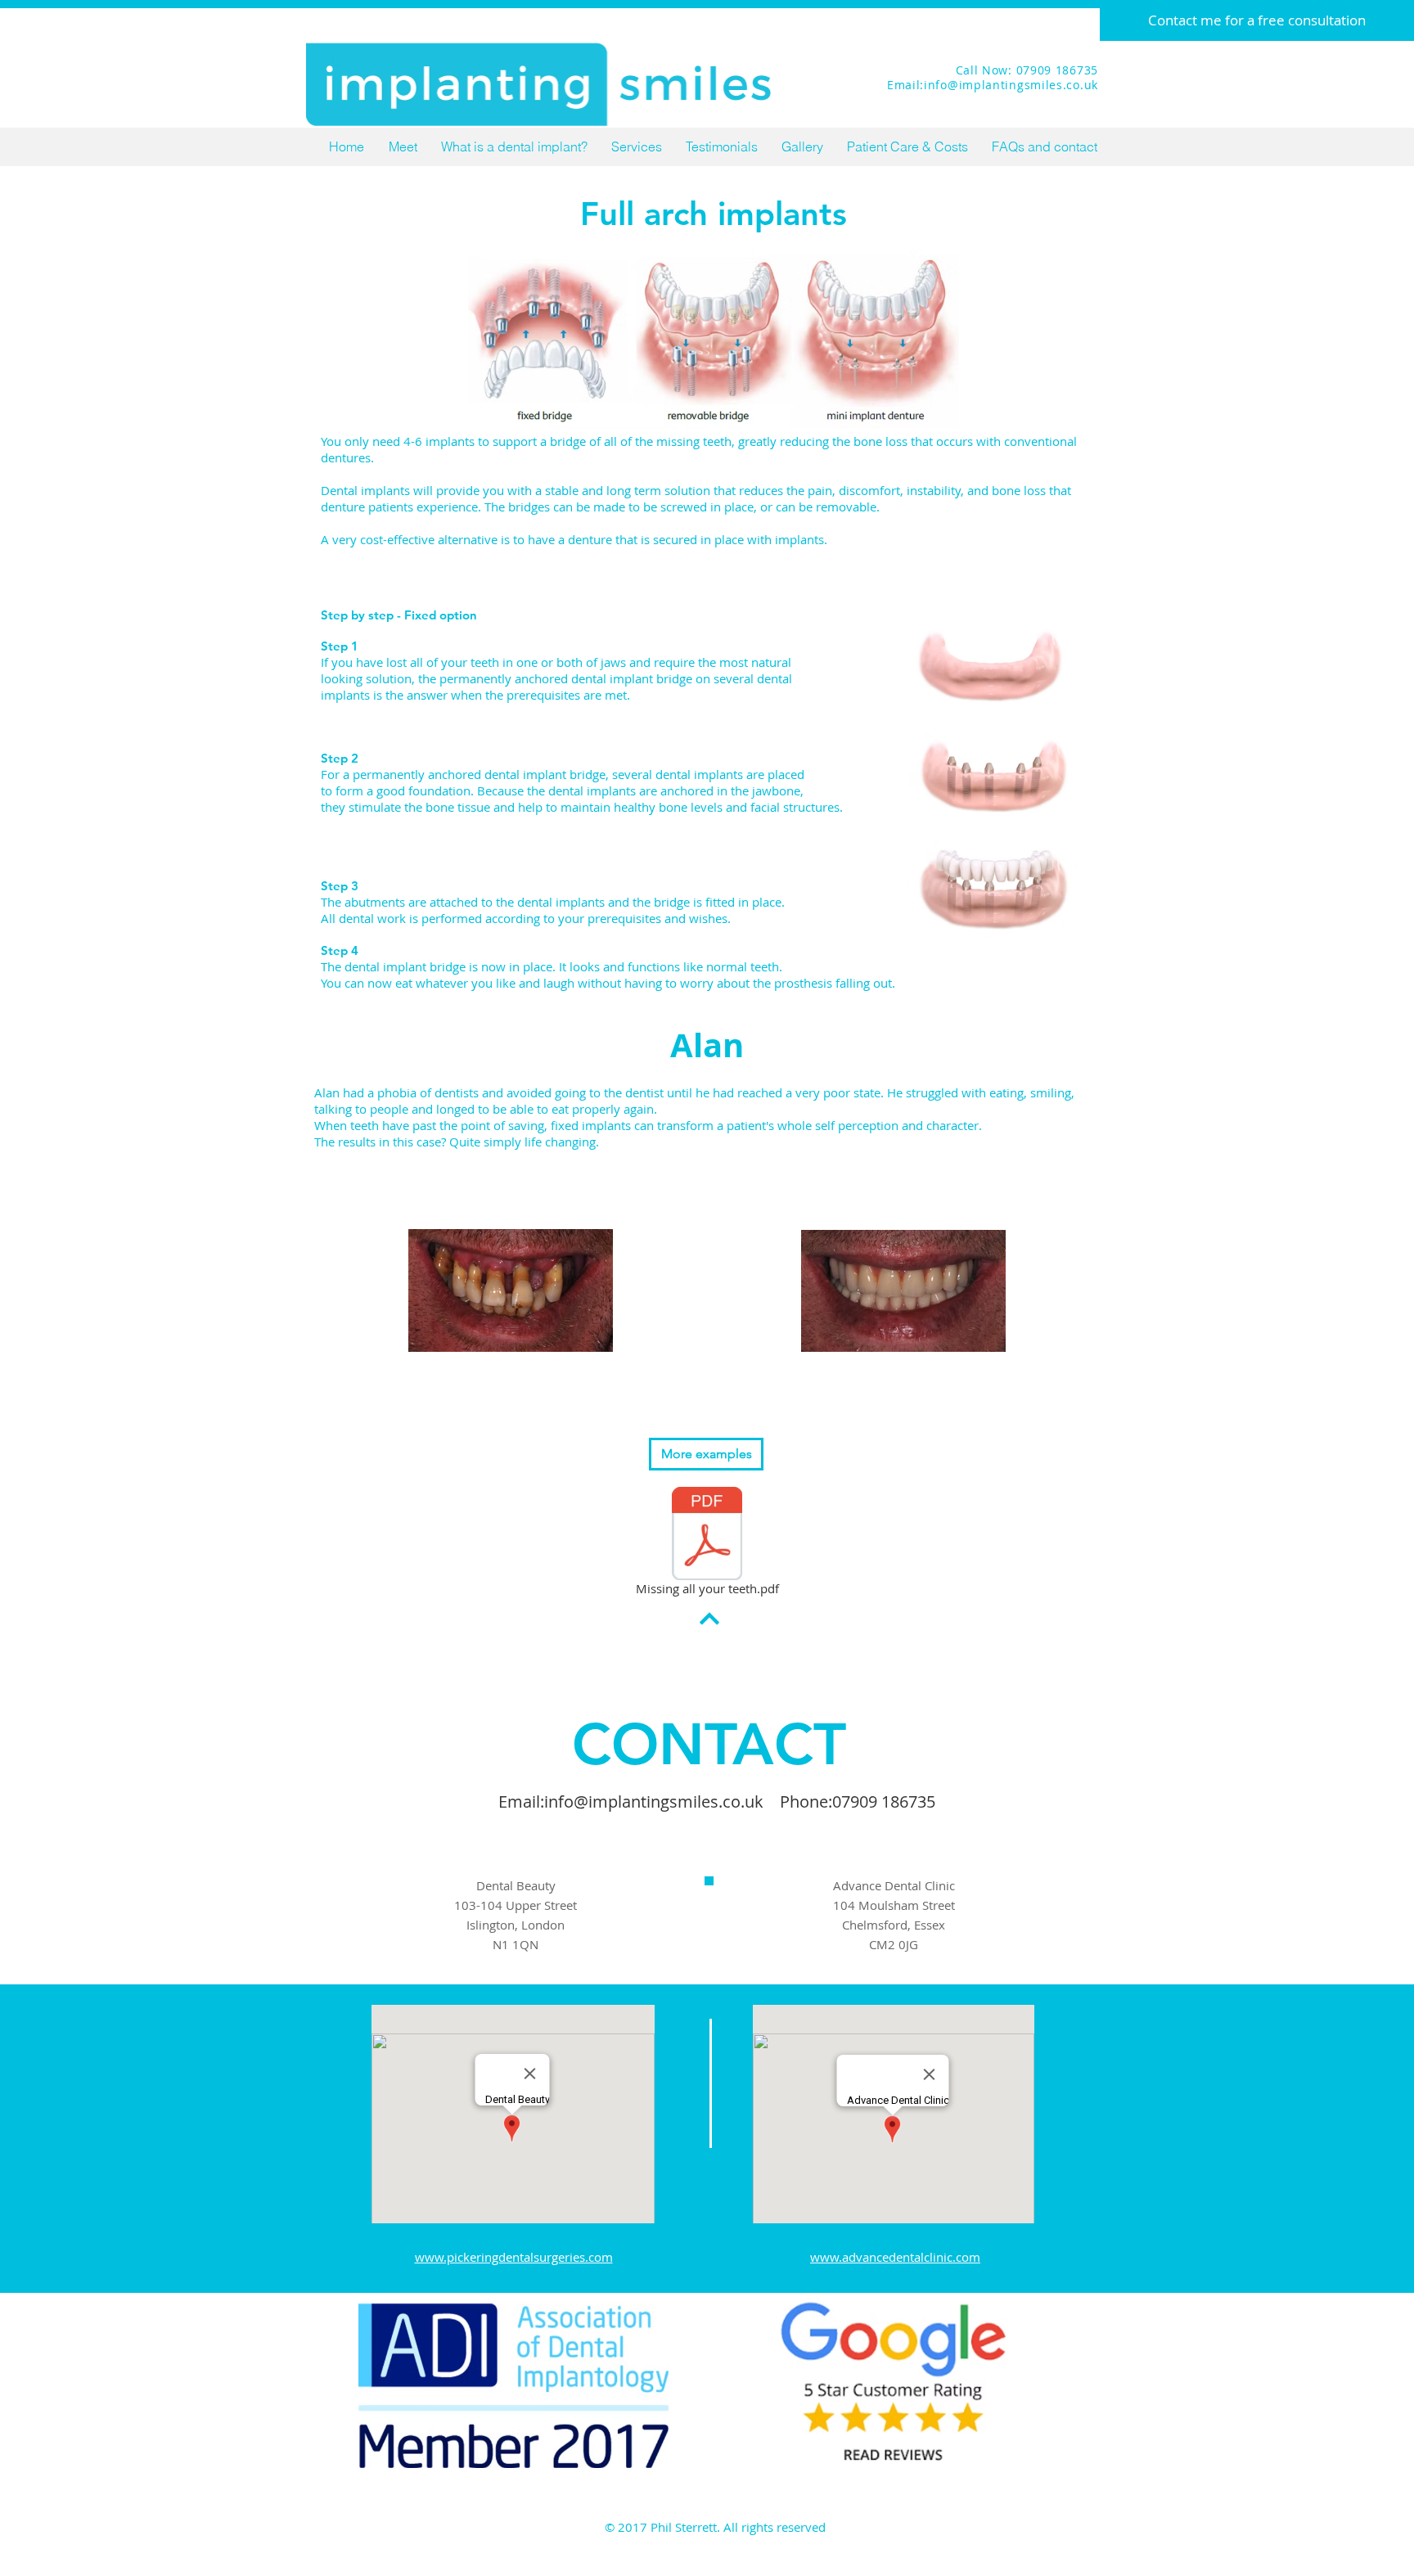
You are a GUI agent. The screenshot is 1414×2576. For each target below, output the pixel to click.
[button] (636, 147)
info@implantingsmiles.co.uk (654, 1801)
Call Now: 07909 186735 (1027, 70)
